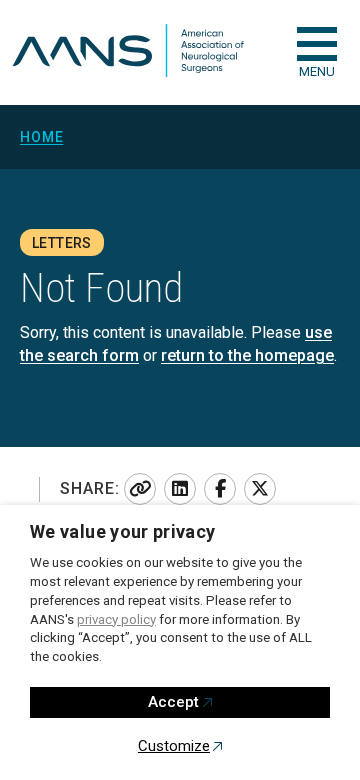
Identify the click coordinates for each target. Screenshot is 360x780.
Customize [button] (174, 746)
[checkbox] (317, 44)
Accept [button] (173, 702)
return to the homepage (247, 355)
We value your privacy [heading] (123, 531)
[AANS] (128, 52)
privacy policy (116, 619)
